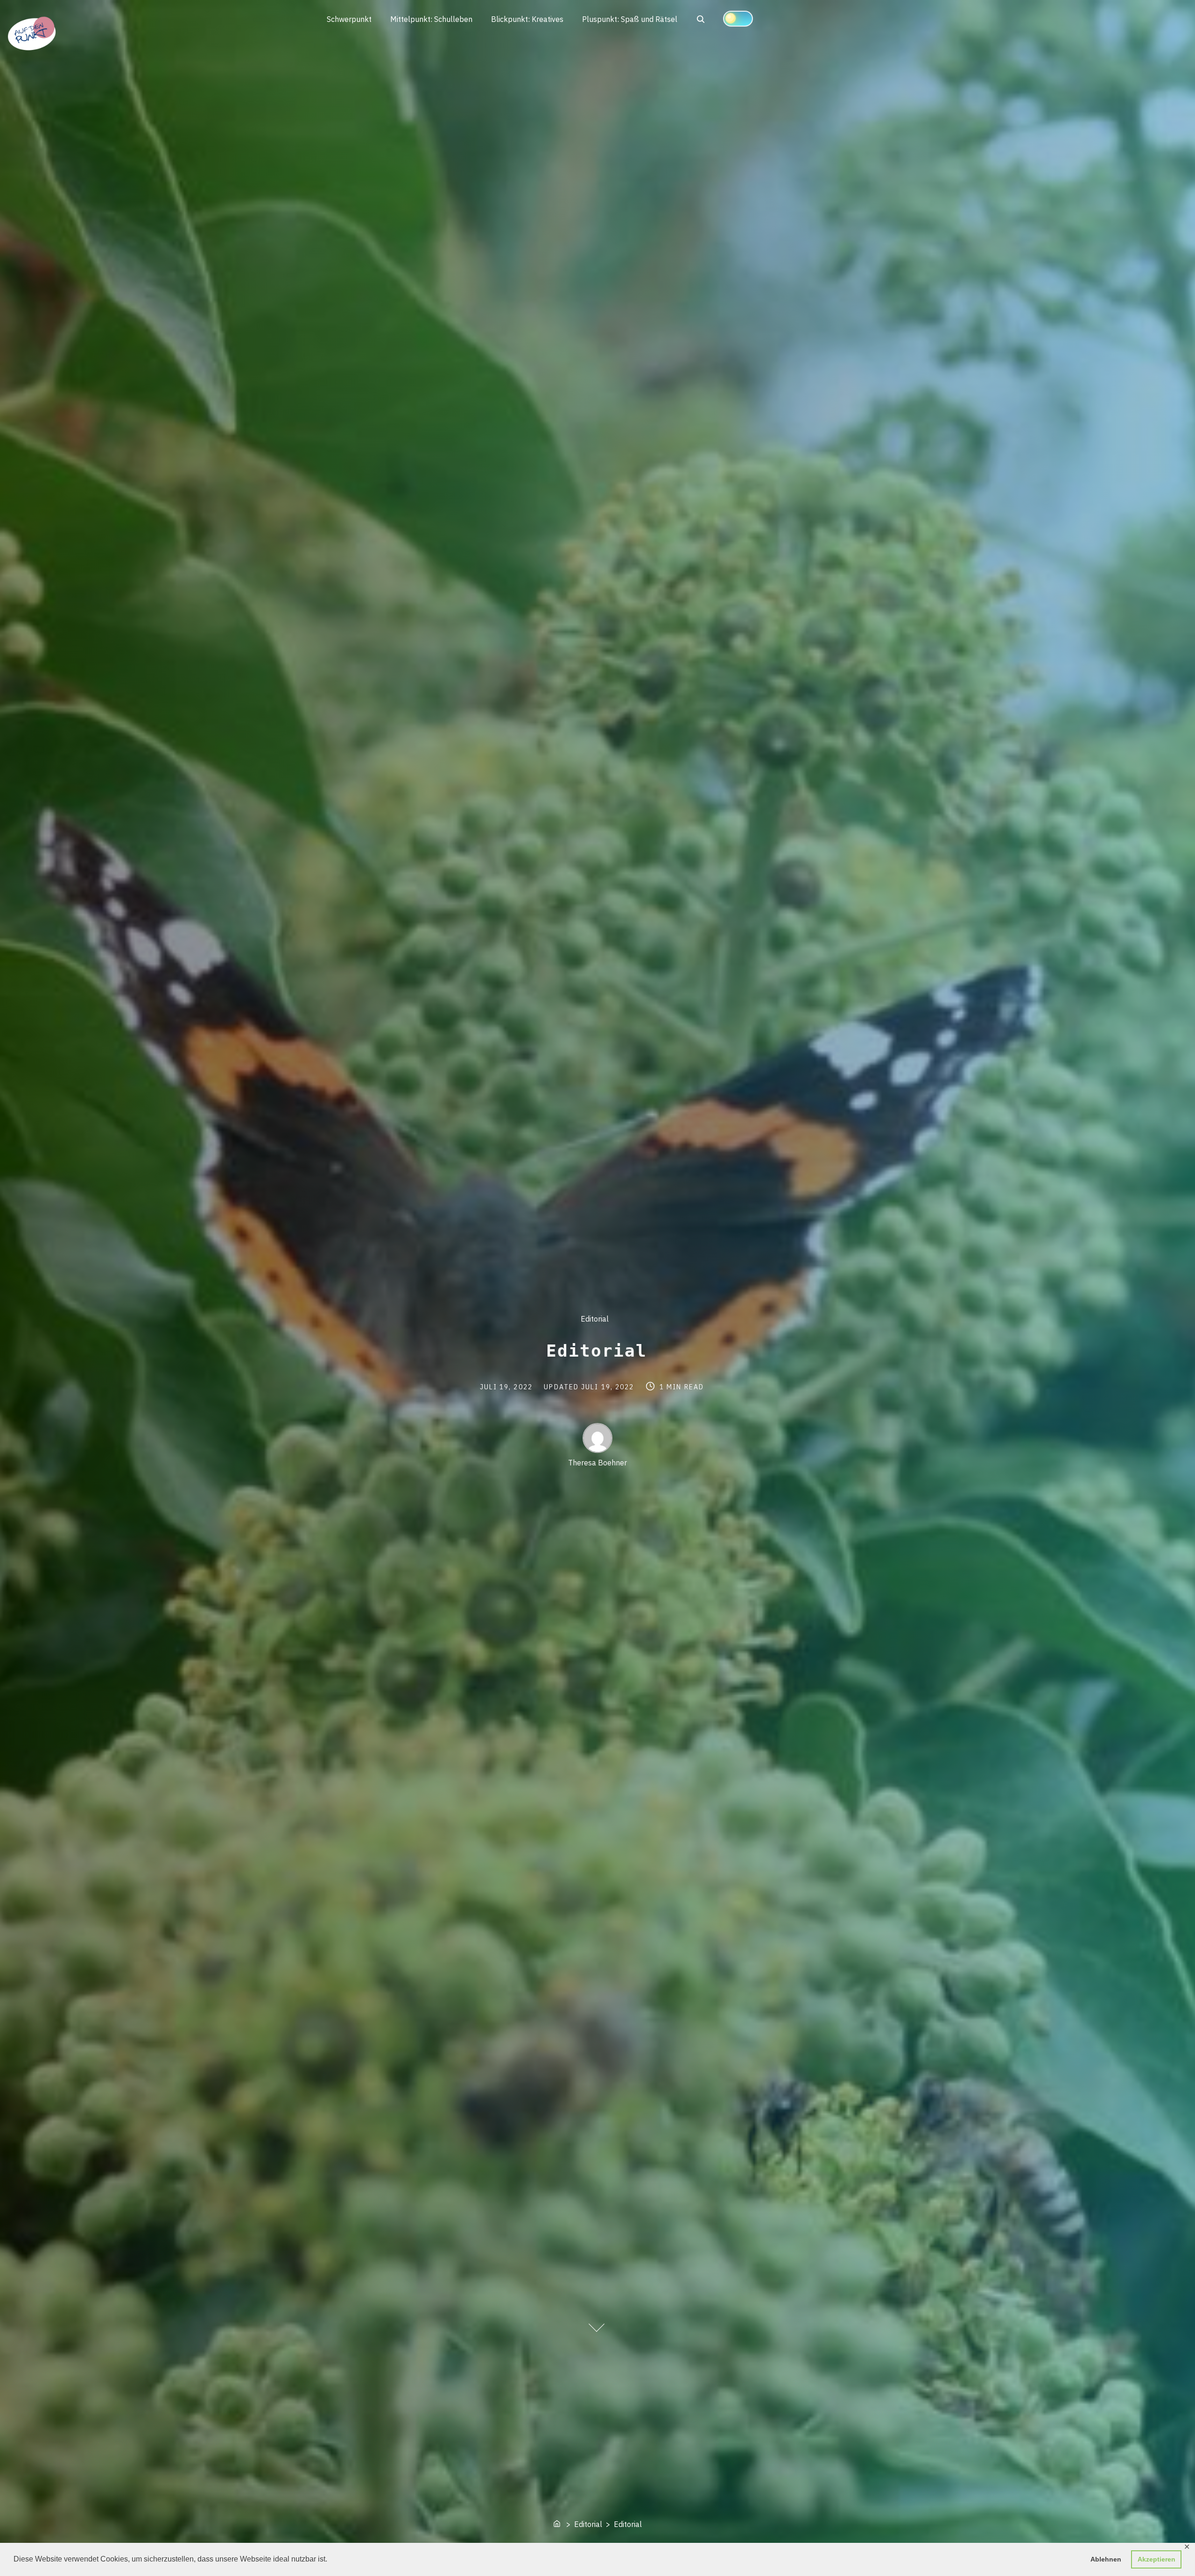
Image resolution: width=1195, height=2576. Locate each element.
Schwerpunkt (349, 19)
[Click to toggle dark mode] (738, 19)
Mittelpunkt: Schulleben (431, 19)
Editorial (595, 1319)
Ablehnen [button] (1106, 2559)
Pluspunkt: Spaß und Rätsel (630, 19)
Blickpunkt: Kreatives (527, 19)
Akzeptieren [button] (1156, 2559)
